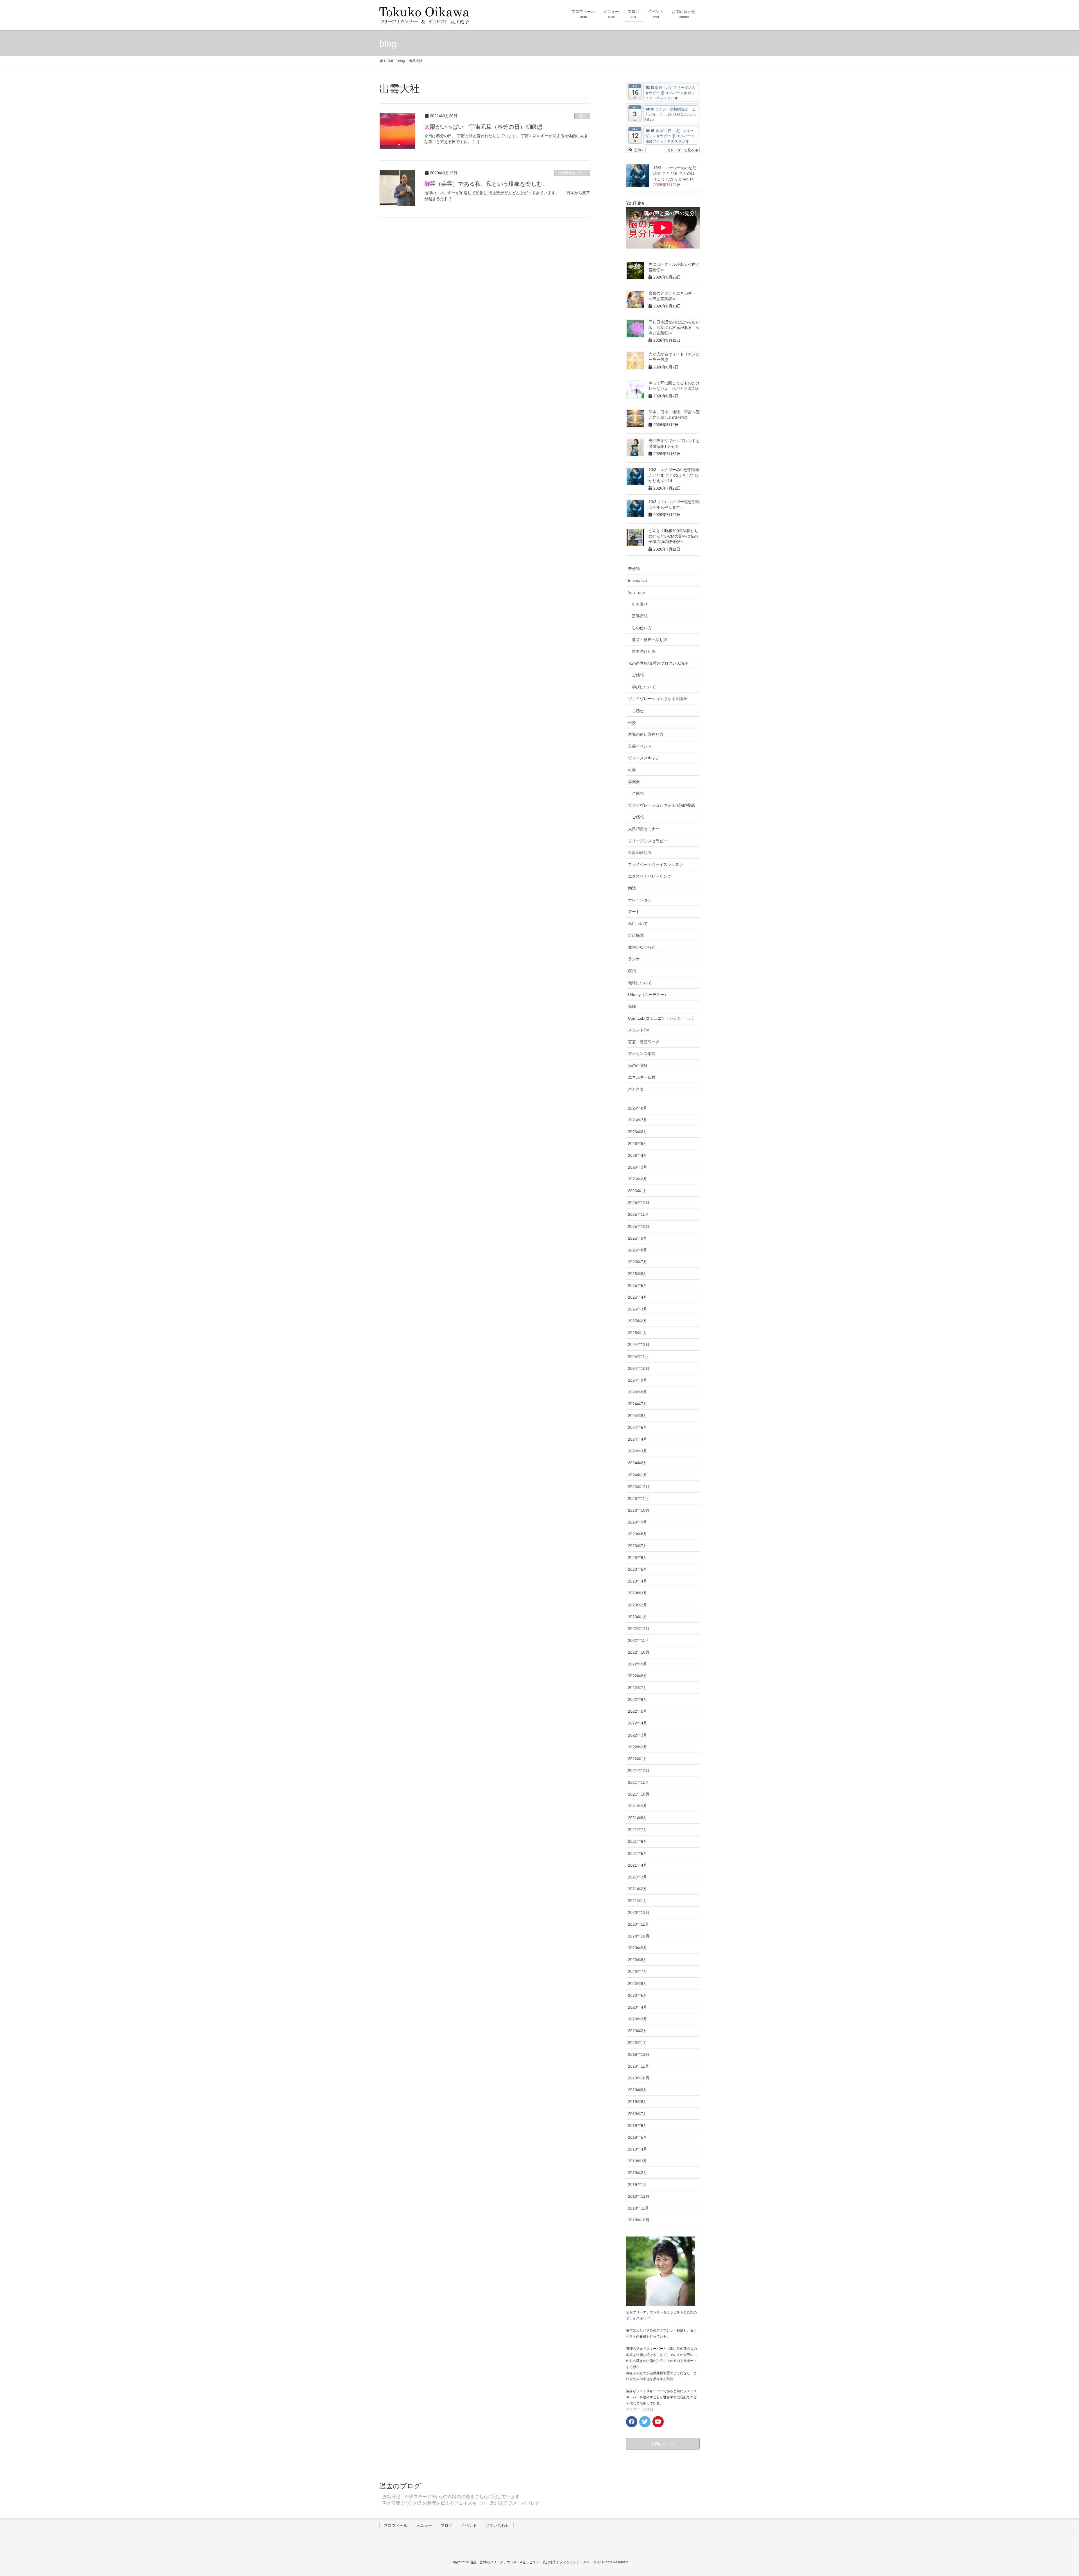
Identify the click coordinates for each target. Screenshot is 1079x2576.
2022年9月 (638, 1664)
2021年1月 (638, 1901)
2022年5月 (638, 1711)
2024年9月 (638, 1380)
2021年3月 (638, 1877)
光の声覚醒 (638, 1065)
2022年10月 (639, 1652)
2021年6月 (638, 1841)
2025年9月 (638, 1238)
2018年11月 (638, 2208)
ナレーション (640, 900)
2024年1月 (638, 1475)
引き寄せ (640, 604)
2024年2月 (638, 1463)
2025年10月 (639, 1226)
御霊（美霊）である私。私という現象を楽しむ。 (486, 184)
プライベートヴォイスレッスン (656, 864)
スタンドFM (639, 1030)
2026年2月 (638, 1179)
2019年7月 (638, 2114)
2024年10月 (639, 1368)
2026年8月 (638, 1108)
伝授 (632, 723)
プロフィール (396, 2525)
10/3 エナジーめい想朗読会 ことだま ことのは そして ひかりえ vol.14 (675, 173)
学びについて (644, 687)
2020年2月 (638, 2031)
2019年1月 (638, 2185)
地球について (640, 983)
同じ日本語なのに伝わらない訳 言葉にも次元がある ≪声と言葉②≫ (674, 328)
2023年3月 (638, 1593)
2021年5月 (638, 1853)
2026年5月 (638, 1144)
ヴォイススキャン (644, 758)
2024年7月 (638, 1404)
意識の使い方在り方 (646, 734)
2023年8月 (638, 1534)
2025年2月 (638, 1321)
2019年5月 (638, 2137)
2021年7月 (638, 1830)
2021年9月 (638, 1806)
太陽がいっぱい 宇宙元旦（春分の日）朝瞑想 (483, 127)
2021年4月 (638, 1865)
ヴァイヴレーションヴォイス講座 (658, 699)
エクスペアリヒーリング (650, 876)
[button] (636, 150)
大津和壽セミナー (572, 173)
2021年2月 (638, 1889)
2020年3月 (638, 2019)
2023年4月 (638, 1581)
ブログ (446, 2525)
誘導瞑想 (640, 616)
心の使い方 (642, 628)
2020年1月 (638, 2043)
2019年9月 (638, 2090)
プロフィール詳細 (640, 2409)
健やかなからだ (642, 947)
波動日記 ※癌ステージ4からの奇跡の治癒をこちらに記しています (451, 2497)
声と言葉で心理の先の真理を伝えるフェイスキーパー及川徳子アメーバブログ (461, 2503)
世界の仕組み (644, 651)
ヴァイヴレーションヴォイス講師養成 (661, 805)
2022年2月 (638, 1747)
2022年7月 (638, 1688)
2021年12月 (639, 1771)
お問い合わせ (497, 2525)
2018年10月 (639, 2220)
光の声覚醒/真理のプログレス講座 (658, 663)
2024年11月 (638, 1357)
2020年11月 (638, 1924)
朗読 (632, 888)
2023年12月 (639, 1487)
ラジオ (634, 959)
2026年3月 (638, 1167)
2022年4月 (638, 1723)
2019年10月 (639, 2078)
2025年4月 (638, 1297)
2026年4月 (638, 1155)
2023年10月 (639, 1510)
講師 (632, 1006)
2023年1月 (638, 1617)
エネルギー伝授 (642, 1077)
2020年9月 (638, 1948)
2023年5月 (638, 1569)
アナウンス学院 (642, 1054)
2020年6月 (638, 1984)
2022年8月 (638, 1676)
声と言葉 (636, 1089)
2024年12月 (639, 1344)
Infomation (637, 580)
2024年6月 (638, 1416)
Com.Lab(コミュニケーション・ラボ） (662, 1018)
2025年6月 (638, 1274)
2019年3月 (638, 2161)
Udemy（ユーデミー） (648, 995)
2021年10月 (639, 1794)
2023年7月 (638, 1546)
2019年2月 (638, 2173)
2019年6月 (638, 2125)
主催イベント (640, 746)
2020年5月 (638, 1995)
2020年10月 (639, 1936)
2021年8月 (638, 1818)
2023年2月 (638, 1605)
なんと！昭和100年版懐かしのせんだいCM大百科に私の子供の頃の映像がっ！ (674, 536)
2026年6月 (638, 1132)
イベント (469, 2525)
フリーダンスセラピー (648, 841)
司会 (632, 770)
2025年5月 (638, 1285)
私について (638, 923)
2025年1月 (638, 1333)
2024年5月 (638, 1427)
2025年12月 (639, 1203)
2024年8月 (638, 1392)
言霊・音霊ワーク (644, 1042)
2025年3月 (638, 1309)
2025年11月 (638, 1214)
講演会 (634, 782)
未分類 (634, 569)
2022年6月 (638, 1699)
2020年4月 (638, 2007)
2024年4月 (638, 1439)
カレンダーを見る (681, 150)
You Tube (636, 592)
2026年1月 (638, 1191)
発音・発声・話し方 (650, 640)
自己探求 (636, 935)
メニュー (424, 2525)
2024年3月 (638, 1451)
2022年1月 (638, 1759)
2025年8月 (638, 1250)
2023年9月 (638, 1522)
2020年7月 (638, 1971)
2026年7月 (638, 1120)
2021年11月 (638, 1782)
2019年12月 (639, 2054)
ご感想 (638, 675)
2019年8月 (638, 2102)
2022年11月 (638, 1640)
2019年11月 (638, 2066)
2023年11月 (638, 1498)
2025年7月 (638, 1262)
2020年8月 (638, 1960)
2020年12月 (639, 1912)
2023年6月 (638, 1558)
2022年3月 (638, 1735)
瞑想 (582, 116)
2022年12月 (639, 1629)
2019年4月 (638, 2149)
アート (634, 912)
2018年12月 (639, 2196)
